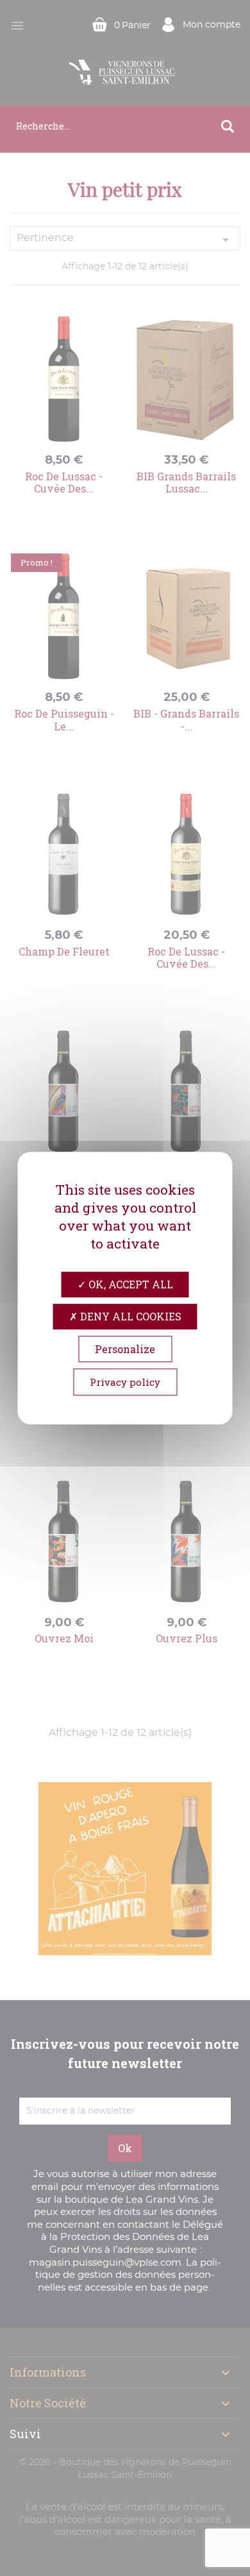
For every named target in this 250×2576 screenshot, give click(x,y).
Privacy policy (125, 1382)
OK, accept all (129, 1284)
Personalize (125, 1349)
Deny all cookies (129, 1316)
